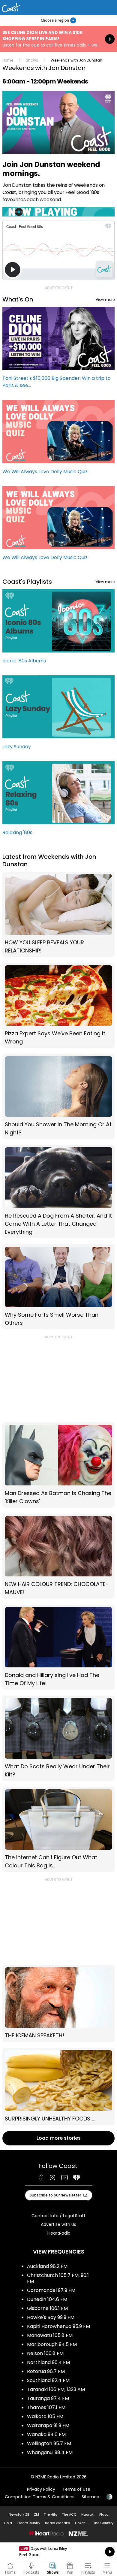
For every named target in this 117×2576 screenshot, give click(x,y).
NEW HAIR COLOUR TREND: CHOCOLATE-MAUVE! (58, 1556)
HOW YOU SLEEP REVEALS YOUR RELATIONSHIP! (58, 914)
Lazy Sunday (58, 715)
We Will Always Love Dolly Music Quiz (58, 440)
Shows (32, 60)
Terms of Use (76, 2489)
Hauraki (88, 2514)
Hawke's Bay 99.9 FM (51, 2317)
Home (8, 60)
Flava (104, 2514)
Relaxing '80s (58, 801)
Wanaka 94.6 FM (46, 2434)
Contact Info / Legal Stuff (58, 2216)
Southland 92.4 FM (48, 2380)
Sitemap (90, 2497)
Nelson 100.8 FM (45, 2353)
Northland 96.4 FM (48, 2362)
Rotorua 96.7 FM (46, 2371)
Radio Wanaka (58, 2523)
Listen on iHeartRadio (58, 2552)
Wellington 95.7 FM (49, 2443)
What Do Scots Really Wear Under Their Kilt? (58, 1738)
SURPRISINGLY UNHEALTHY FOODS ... (58, 2086)
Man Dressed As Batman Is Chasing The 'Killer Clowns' (58, 1465)
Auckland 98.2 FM (47, 2266)
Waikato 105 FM (45, 2416)
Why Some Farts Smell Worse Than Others (58, 1287)
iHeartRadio (59, 2233)
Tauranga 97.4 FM (48, 2398)
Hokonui (82, 2523)
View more (105, 300)
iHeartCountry (28, 2523)
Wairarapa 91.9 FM (48, 2425)
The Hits (51, 2514)
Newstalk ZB (19, 2514)
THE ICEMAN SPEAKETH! (58, 2003)
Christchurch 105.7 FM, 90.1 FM (58, 2278)
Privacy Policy (41, 2489)
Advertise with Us (58, 2224)
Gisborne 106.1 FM (47, 2308)
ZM (36, 2514)
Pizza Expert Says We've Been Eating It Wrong (58, 1005)
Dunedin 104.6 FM (47, 2299)
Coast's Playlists (27, 582)
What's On (18, 299)
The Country (103, 2523)
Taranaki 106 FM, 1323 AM (56, 2389)
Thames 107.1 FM (46, 2407)
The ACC (69, 2514)
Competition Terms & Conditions (40, 2497)
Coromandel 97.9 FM (51, 2290)
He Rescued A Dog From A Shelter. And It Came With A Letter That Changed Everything (58, 1191)
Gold (8, 2523)
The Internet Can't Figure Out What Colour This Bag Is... (58, 1829)
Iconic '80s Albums (58, 629)
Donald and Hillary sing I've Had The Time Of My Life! (58, 1647)
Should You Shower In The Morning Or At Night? (58, 1096)
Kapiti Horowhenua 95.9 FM (58, 2326)
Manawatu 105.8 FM (50, 2335)
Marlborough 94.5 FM (52, 2344)
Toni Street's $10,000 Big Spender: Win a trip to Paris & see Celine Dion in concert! (58, 350)
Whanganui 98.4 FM (50, 2452)
